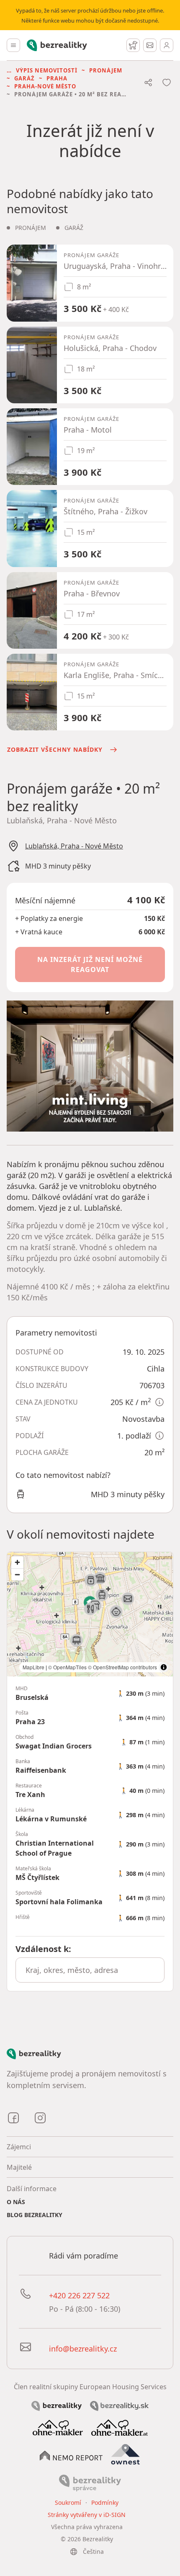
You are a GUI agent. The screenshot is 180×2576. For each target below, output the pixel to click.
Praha (57, 78)
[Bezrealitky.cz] (57, 2405)
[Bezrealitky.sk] (119, 2405)
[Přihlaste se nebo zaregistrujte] (167, 45)
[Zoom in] (17, 1562)
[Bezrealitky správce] (90, 2482)
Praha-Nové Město (45, 86)
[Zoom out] (17, 1574)
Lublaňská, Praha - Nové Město (74, 846)
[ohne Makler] (58, 2427)
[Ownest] (126, 2455)
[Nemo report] (71, 2455)
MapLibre (33, 1667)
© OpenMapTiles (67, 1667)
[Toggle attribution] (164, 1667)
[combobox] (90, 1970)
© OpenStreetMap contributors (122, 1667)
